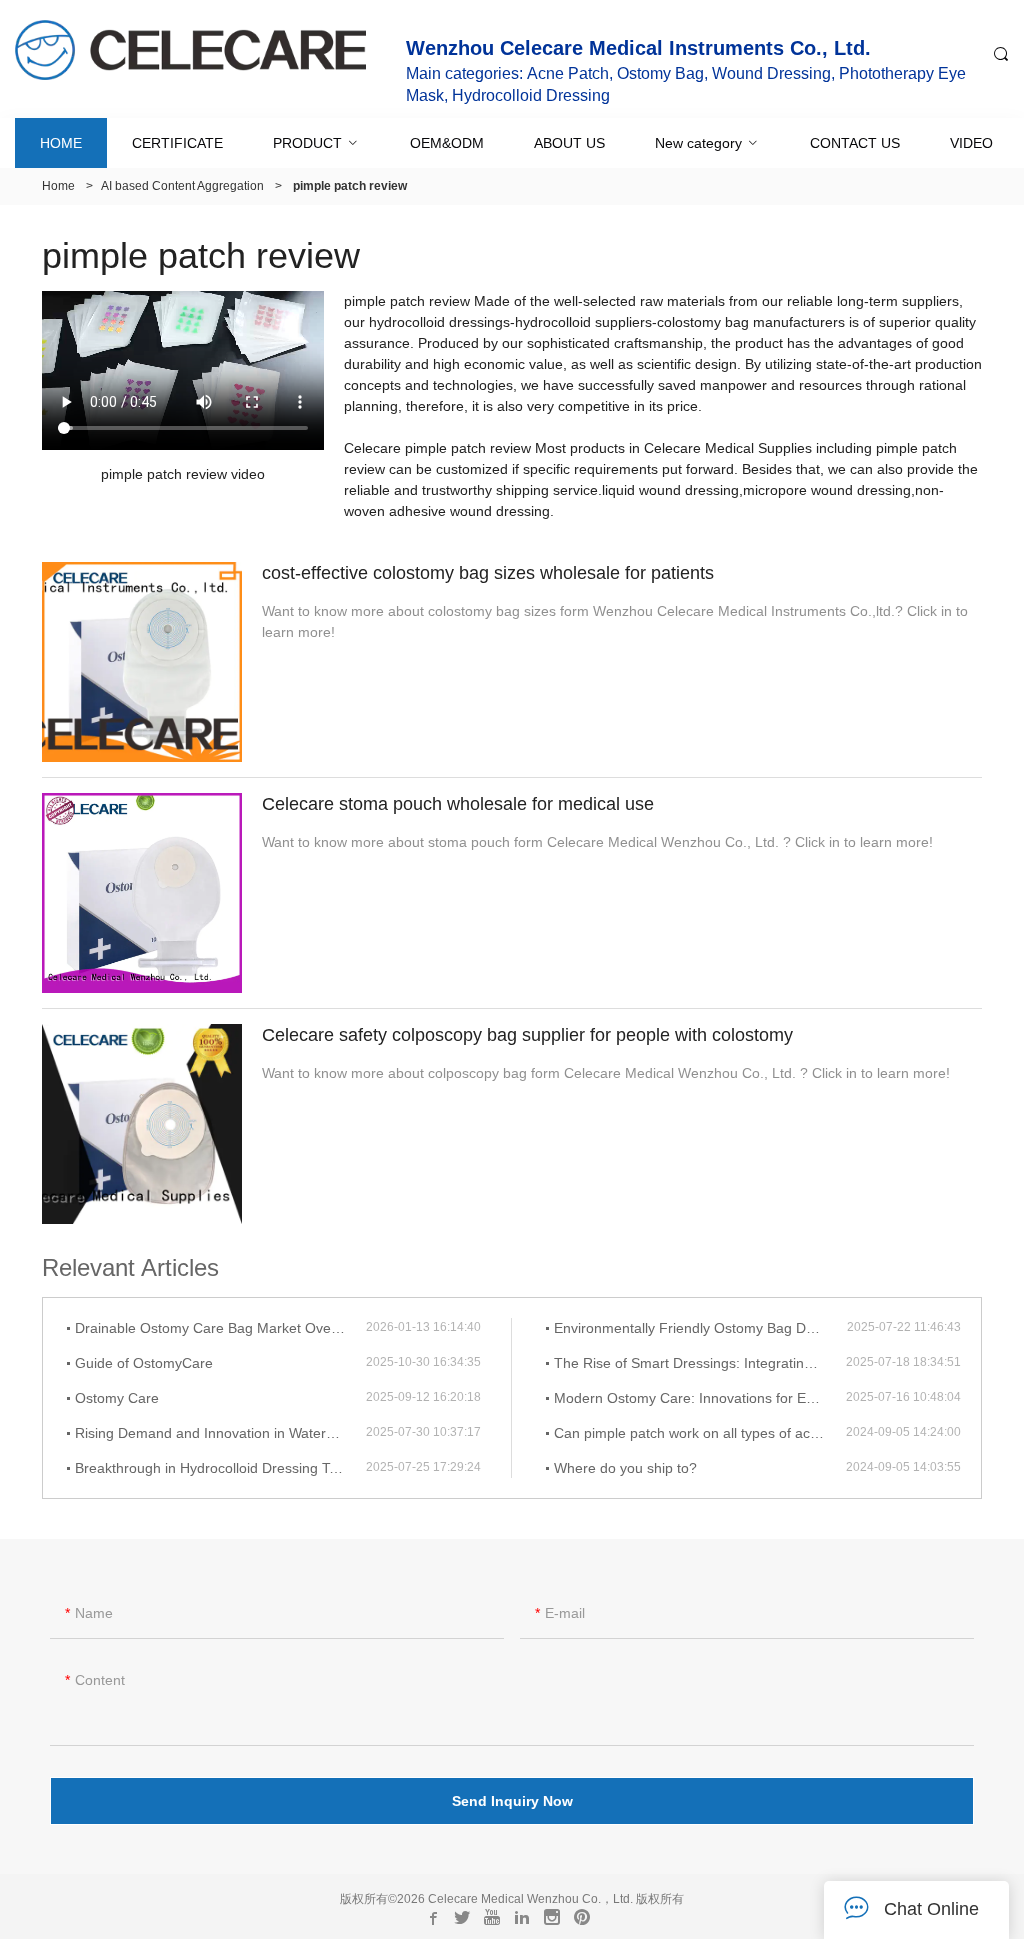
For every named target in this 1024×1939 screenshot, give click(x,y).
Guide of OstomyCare (144, 1363)
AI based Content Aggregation (182, 186)
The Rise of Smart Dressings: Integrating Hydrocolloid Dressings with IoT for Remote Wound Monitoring (700, 1363)
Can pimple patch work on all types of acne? (694, 1433)
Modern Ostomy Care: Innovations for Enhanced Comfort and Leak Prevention (700, 1398)
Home (58, 186)
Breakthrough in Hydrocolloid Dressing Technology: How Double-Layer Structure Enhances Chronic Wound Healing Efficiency (220, 1468)
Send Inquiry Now (512, 1801)
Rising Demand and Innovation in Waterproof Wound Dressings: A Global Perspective (220, 1433)
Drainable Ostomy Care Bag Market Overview (219, 1328)
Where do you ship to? (625, 1468)
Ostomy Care (117, 1398)
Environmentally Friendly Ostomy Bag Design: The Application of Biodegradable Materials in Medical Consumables (700, 1328)
